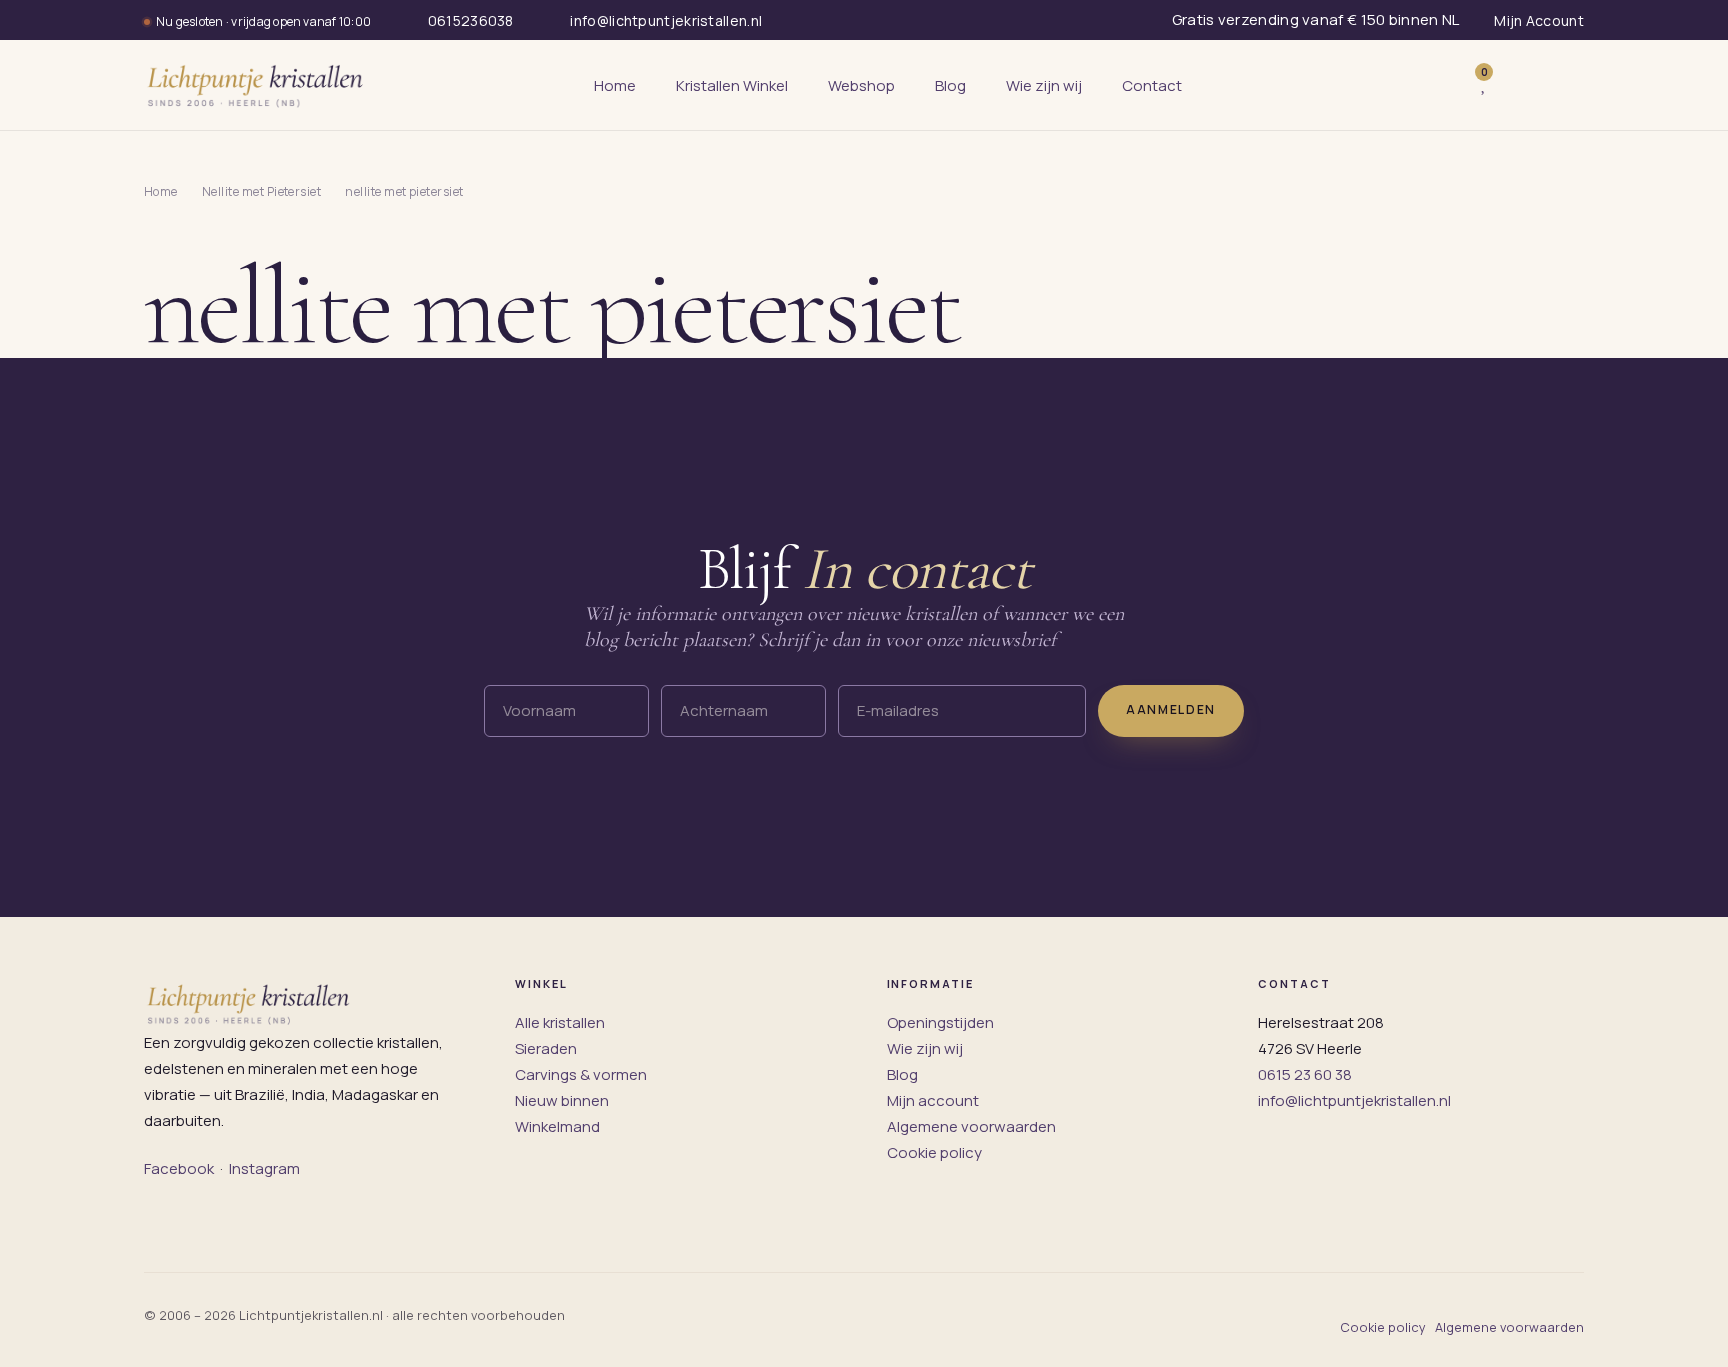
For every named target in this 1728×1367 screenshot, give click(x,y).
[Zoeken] (1442, 85)
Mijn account (933, 1100)
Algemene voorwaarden (971, 1126)
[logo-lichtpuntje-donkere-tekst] (257, 85)
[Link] (1514, 85)
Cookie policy (934, 1152)
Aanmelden (1171, 709)
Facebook (179, 1168)
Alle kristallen (560, 1022)
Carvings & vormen (581, 1074)
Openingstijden (940, 1022)
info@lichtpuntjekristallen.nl (1354, 1100)
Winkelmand (557, 1126)
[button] (1562, 85)
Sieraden (546, 1048)
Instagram (264, 1168)
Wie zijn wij (925, 1048)
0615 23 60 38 (1305, 1074)
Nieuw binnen (562, 1100)
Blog (902, 1074)
